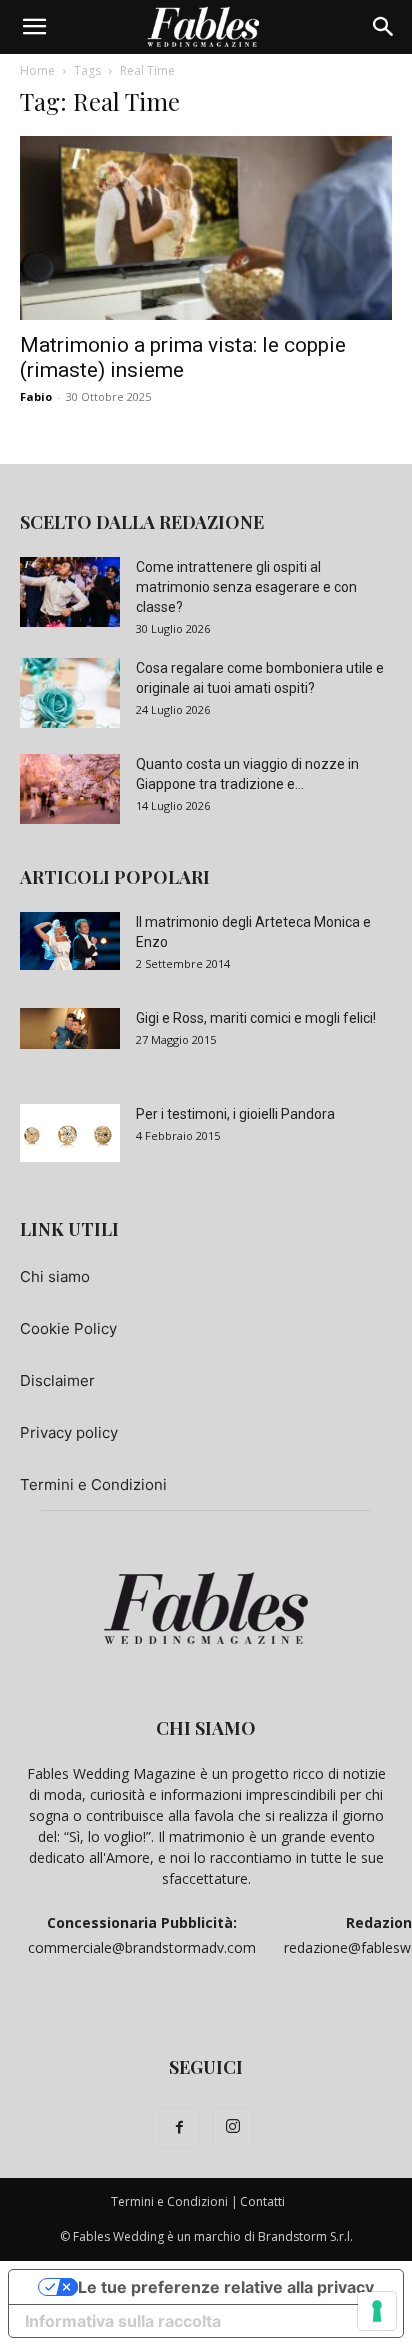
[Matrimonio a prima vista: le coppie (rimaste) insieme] (206, 228)
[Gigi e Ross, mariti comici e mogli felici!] (70, 1029)
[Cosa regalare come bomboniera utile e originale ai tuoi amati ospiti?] (70, 693)
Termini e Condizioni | (174, 2201)
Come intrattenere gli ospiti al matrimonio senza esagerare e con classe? (246, 587)
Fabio (36, 396)
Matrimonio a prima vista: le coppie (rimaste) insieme (183, 357)
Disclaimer (57, 1380)
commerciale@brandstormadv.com (142, 1947)
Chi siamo (55, 1276)
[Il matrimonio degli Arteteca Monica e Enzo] (70, 941)
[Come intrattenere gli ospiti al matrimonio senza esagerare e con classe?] (70, 592)
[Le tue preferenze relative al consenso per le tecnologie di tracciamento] (377, 2311)
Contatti (262, 2201)
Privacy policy (69, 1432)
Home (37, 70)
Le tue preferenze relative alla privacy (226, 2287)
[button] (34, 27)
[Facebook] (179, 2128)
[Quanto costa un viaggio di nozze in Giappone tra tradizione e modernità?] (70, 789)
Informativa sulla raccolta (123, 2321)
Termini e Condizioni (93, 1484)
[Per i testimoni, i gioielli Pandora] (70, 1133)
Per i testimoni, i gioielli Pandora (235, 1114)
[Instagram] (233, 2127)
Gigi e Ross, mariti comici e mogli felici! (256, 1018)
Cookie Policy (68, 1328)
